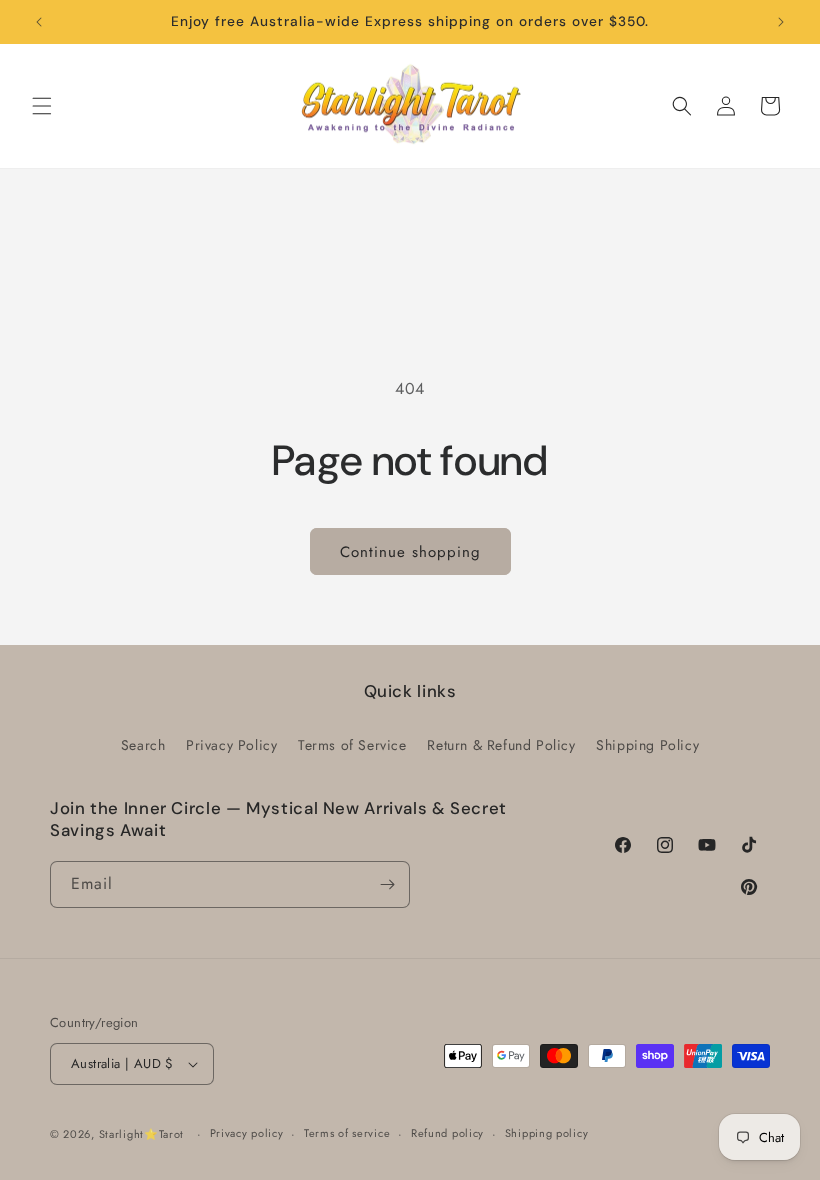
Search (143, 745)
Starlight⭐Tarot (142, 1134)
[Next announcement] (781, 22)
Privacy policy (247, 1133)
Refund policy (447, 1133)
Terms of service (347, 1133)
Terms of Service (352, 745)
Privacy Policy (231, 745)
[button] (42, 106)
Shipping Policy (647, 745)
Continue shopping (410, 552)
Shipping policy (547, 1133)
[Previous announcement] (39, 22)
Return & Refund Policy (501, 745)
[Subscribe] (387, 884)
